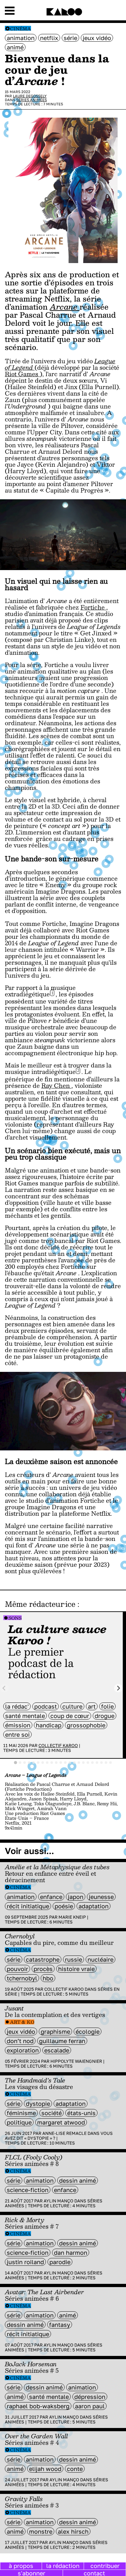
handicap (49, 1725)
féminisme (21, 2113)
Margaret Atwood (61, 2122)
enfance (51, 1897)
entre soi (17, 1734)
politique (19, 2122)
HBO (48, 1978)
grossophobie (86, 1725)
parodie (60, 2262)
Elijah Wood (45, 2469)
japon (76, 1897)
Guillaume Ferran (62, 2041)
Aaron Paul (90, 2406)
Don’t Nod (20, 2041)
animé (15, 47)
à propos (21, 2566)
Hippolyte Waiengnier (76, 2061)
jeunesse (101, 1897)
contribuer (105, 2566)
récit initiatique (28, 1906)
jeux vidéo (97, 38)
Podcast (46, 1706)
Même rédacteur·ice (40, 1604)
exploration (23, 2050)
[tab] (16, 1763)
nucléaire (100, 1959)
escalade (57, 2050)
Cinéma (21, 29)
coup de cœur (70, 1716)
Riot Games (22, 374)
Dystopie (38, 2104)
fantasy (60, 2325)
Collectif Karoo (58, 1745)
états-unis (81, 2113)
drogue (105, 1716)
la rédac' (17, 1706)
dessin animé (78, 2180)
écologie (88, 2031)
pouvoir (17, 1969)
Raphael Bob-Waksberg (38, 2406)
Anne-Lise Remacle (64, 2133)
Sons (15, 1618)
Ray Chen (56, 1086)
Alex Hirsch (73, 2531)
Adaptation (94, 1906)
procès (43, 1969)
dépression (90, 2397)
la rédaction (63, 2566)
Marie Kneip (72, 1917)
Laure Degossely (30, 96)
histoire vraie (76, 1969)
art (92, 1706)
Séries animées (31, 100)
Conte (75, 2469)
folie (107, 1706)
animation (21, 38)
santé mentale (25, 1716)
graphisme (55, 2031)
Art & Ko (22, 2022)
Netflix (49, 38)
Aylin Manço (58, 2201)
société (52, 2113)
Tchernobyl (22, 1978)
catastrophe (43, 1959)
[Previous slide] (4, 1688)
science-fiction (28, 2190)
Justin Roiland (25, 2262)
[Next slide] (118, 1688)
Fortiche (93, 607)
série (70, 38)
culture (72, 1706)
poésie (64, 1906)
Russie (73, 1959)
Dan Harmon (71, 2253)
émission (18, 1725)
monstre (41, 2531)
